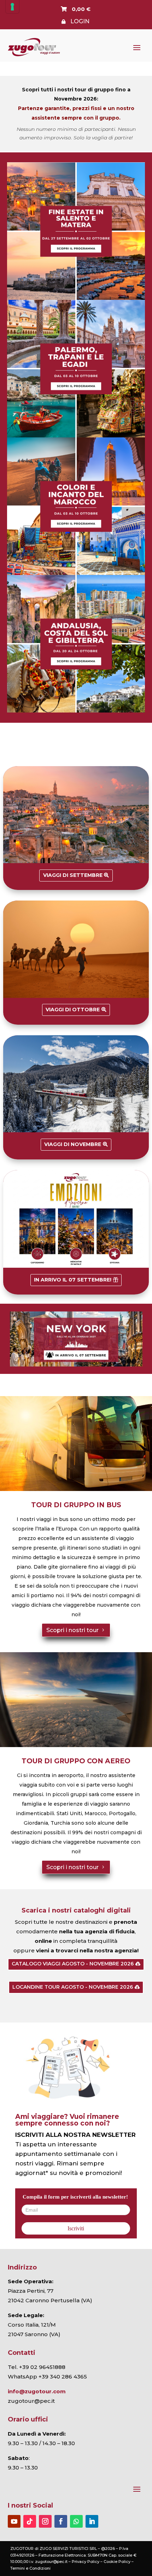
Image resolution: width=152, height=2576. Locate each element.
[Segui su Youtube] (14, 2521)
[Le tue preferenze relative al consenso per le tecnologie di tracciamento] (12, 7)
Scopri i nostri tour (72, 1630)
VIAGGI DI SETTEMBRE (73, 875)
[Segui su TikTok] (30, 2521)
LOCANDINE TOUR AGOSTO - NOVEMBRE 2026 (73, 1987)
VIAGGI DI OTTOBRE (73, 1010)
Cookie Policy (117, 2562)
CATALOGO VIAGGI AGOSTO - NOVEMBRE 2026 (73, 1964)
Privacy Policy (86, 2562)
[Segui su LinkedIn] (92, 2521)
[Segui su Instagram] (45, 2521)
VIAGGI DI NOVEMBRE (73, 1144)
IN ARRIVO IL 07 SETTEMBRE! (73, 1280)
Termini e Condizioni (30, 2568)
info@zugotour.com (37, 2391)
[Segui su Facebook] (61, 2521)
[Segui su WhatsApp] (76, 2521)
